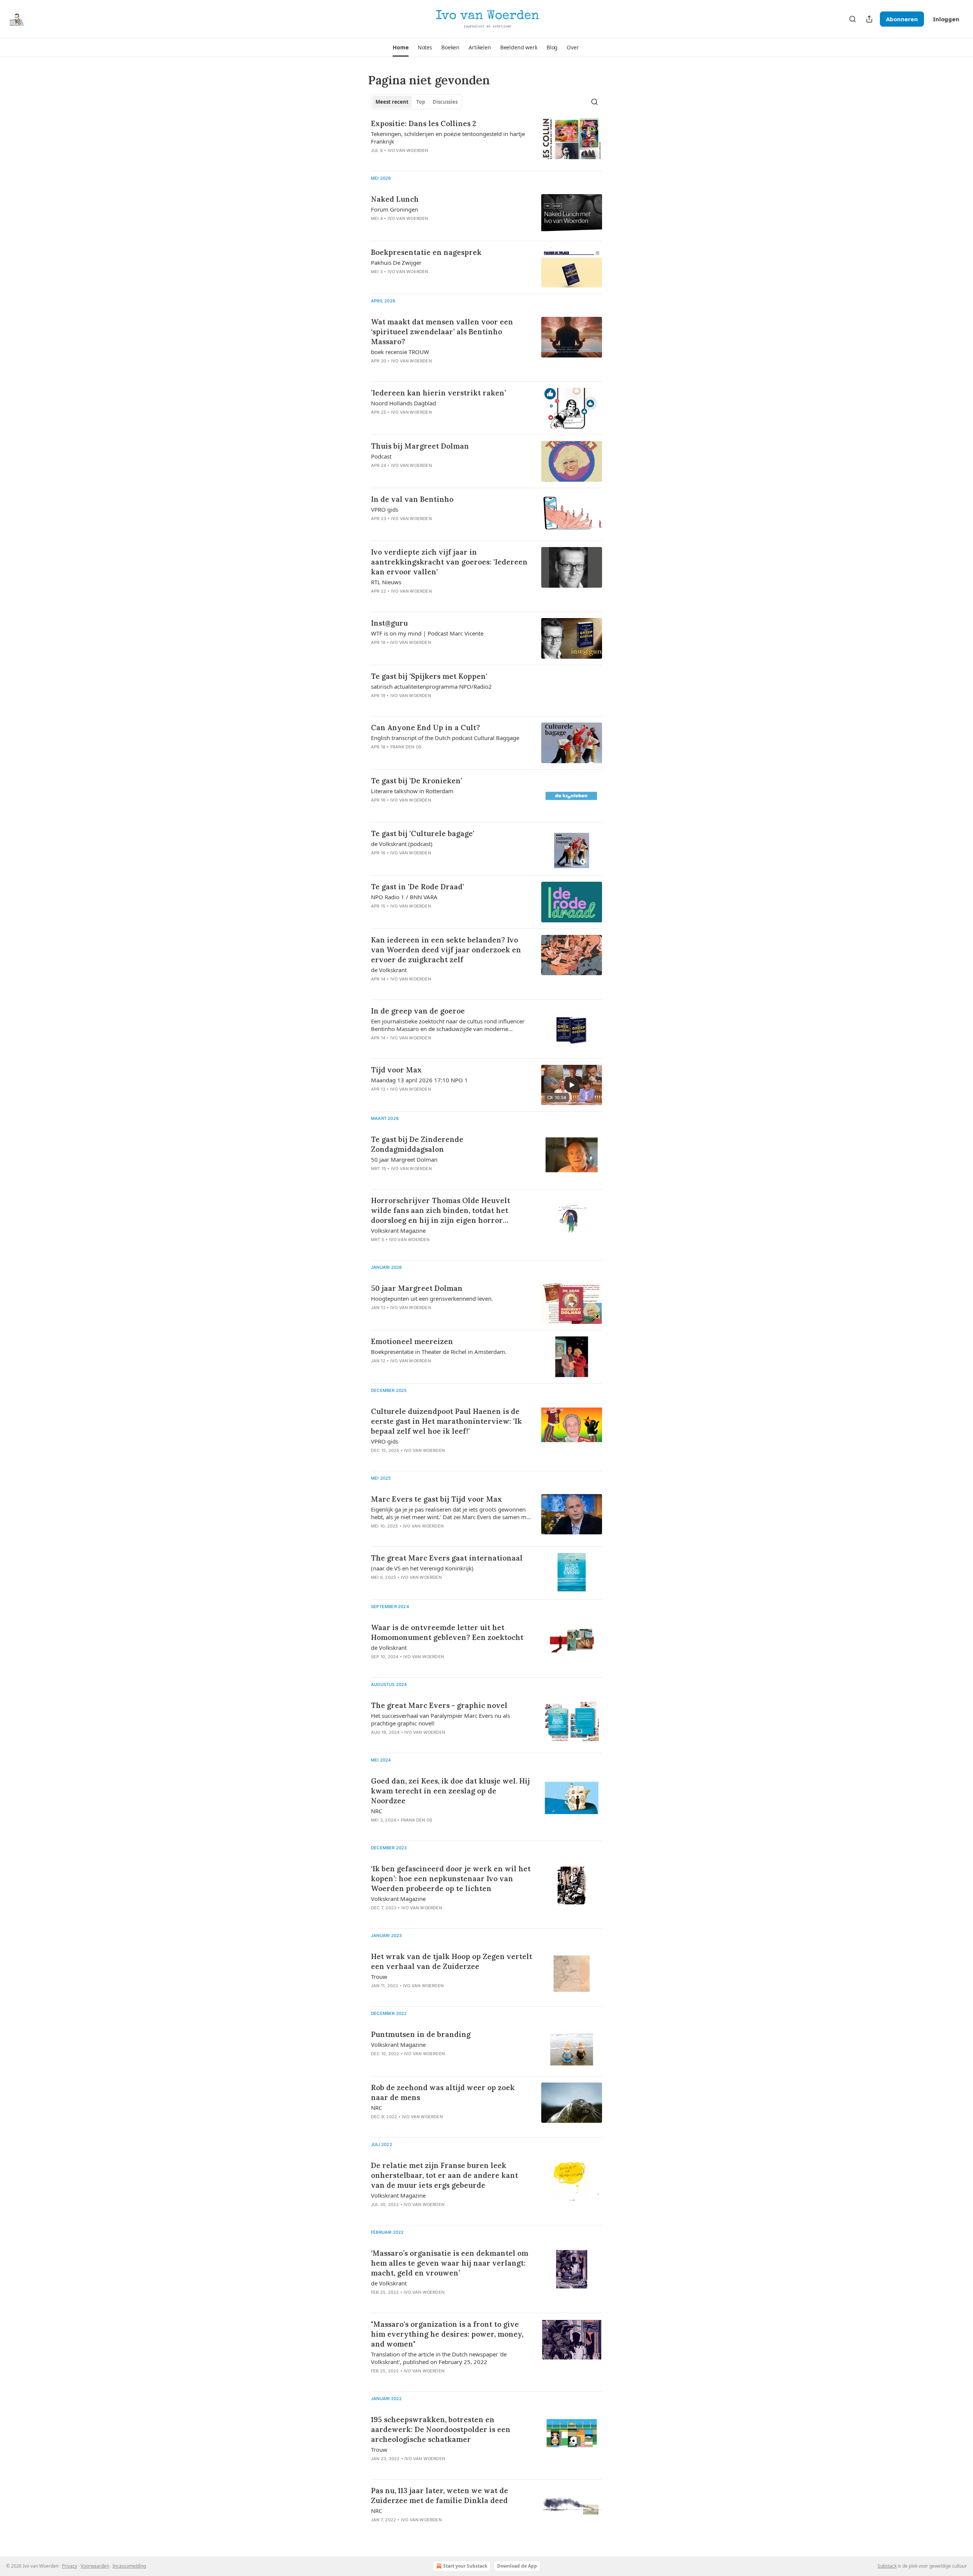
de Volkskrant (389, 970)
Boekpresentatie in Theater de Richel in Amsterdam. (439, 1352)
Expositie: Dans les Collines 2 (424, 123)
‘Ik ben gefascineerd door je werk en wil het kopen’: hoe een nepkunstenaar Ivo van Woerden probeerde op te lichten (451, 1879)
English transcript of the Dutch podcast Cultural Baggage (445, 738)
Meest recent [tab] (392, 102)
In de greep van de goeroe (418, 1011)
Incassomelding (129, 2566)
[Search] (853, 19)
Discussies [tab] (445, 102)
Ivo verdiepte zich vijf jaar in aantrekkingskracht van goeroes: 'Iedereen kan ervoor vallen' (449, 562)
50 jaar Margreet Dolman (404, 1159)
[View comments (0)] (429, 228)
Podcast (381, 456)
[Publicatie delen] (869, 19)
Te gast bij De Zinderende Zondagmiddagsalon (417, 1144)
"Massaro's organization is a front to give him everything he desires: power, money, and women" (447, 2334)
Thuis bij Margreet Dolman (420, 446)
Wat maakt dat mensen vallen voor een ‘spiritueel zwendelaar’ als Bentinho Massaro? (442, 332)
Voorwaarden (95, 2566)
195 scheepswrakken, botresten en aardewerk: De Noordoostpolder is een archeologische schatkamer (441, 2429)
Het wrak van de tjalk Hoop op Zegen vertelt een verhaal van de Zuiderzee (452, 1961)
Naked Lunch (395, 199)
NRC (376, 1811)
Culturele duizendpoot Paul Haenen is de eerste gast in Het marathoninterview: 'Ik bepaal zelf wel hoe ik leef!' (446, 1421)
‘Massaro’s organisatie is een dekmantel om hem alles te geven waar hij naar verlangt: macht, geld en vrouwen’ (450, 2263)
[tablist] (417, 102)
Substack (887, 2566)
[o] (572, 1085)
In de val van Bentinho (412, 499)
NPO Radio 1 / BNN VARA (404, 897)
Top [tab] (421, 102)
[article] (486, 142)
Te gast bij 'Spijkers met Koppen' (429, 676)
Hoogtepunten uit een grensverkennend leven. (432, 1298)
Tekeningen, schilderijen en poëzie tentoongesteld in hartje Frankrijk (448, 138)
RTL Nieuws (386, 582)
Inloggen (946, 19)
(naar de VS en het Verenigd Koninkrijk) (422, 1568)
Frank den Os (406, 747)
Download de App (517, 2566)
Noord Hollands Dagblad (403, 403)
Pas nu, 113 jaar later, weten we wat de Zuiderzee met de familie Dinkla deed (440, 2495)
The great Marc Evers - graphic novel (439, 1705)
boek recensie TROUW (400, 352)
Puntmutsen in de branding (421, 2034)
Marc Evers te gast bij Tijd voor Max (437, 1499)
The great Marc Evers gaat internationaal (447, 1558)
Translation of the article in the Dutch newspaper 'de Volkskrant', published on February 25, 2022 (439, 2358)
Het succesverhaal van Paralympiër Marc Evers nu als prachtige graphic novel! (441, 1719)
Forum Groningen (395, 209)
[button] (400, 47)
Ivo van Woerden (408, 150)
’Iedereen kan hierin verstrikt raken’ (438, 393)
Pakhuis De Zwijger (396, 263)
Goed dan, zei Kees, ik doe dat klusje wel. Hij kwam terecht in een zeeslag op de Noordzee (450, 1791)
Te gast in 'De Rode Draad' (418, 887)
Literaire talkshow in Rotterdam (412, 791)
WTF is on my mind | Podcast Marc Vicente (427, 633)
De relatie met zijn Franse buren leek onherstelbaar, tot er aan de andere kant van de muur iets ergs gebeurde (445, 2175)
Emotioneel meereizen (412, 1341)
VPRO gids (385, 509)
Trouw (379, 1977)
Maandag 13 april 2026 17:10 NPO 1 (419, 1080)
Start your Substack (465, 2566)
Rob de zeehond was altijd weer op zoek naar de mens (443, 2092)
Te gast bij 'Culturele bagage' (423, 833)
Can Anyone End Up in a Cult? (425, 727)
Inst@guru (389, 623)
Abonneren (902, 19)
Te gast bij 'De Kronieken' (417, 781)
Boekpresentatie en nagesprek (426, 252)
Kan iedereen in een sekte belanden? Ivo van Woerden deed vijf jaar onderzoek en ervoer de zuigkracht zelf (446, 950)
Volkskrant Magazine (398, 1230)
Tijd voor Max (396, 1070)
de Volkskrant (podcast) (402, 844)
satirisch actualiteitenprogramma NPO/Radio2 (431, 686)
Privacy (70, 2566)
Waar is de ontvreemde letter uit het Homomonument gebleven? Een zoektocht (447, 1632)
